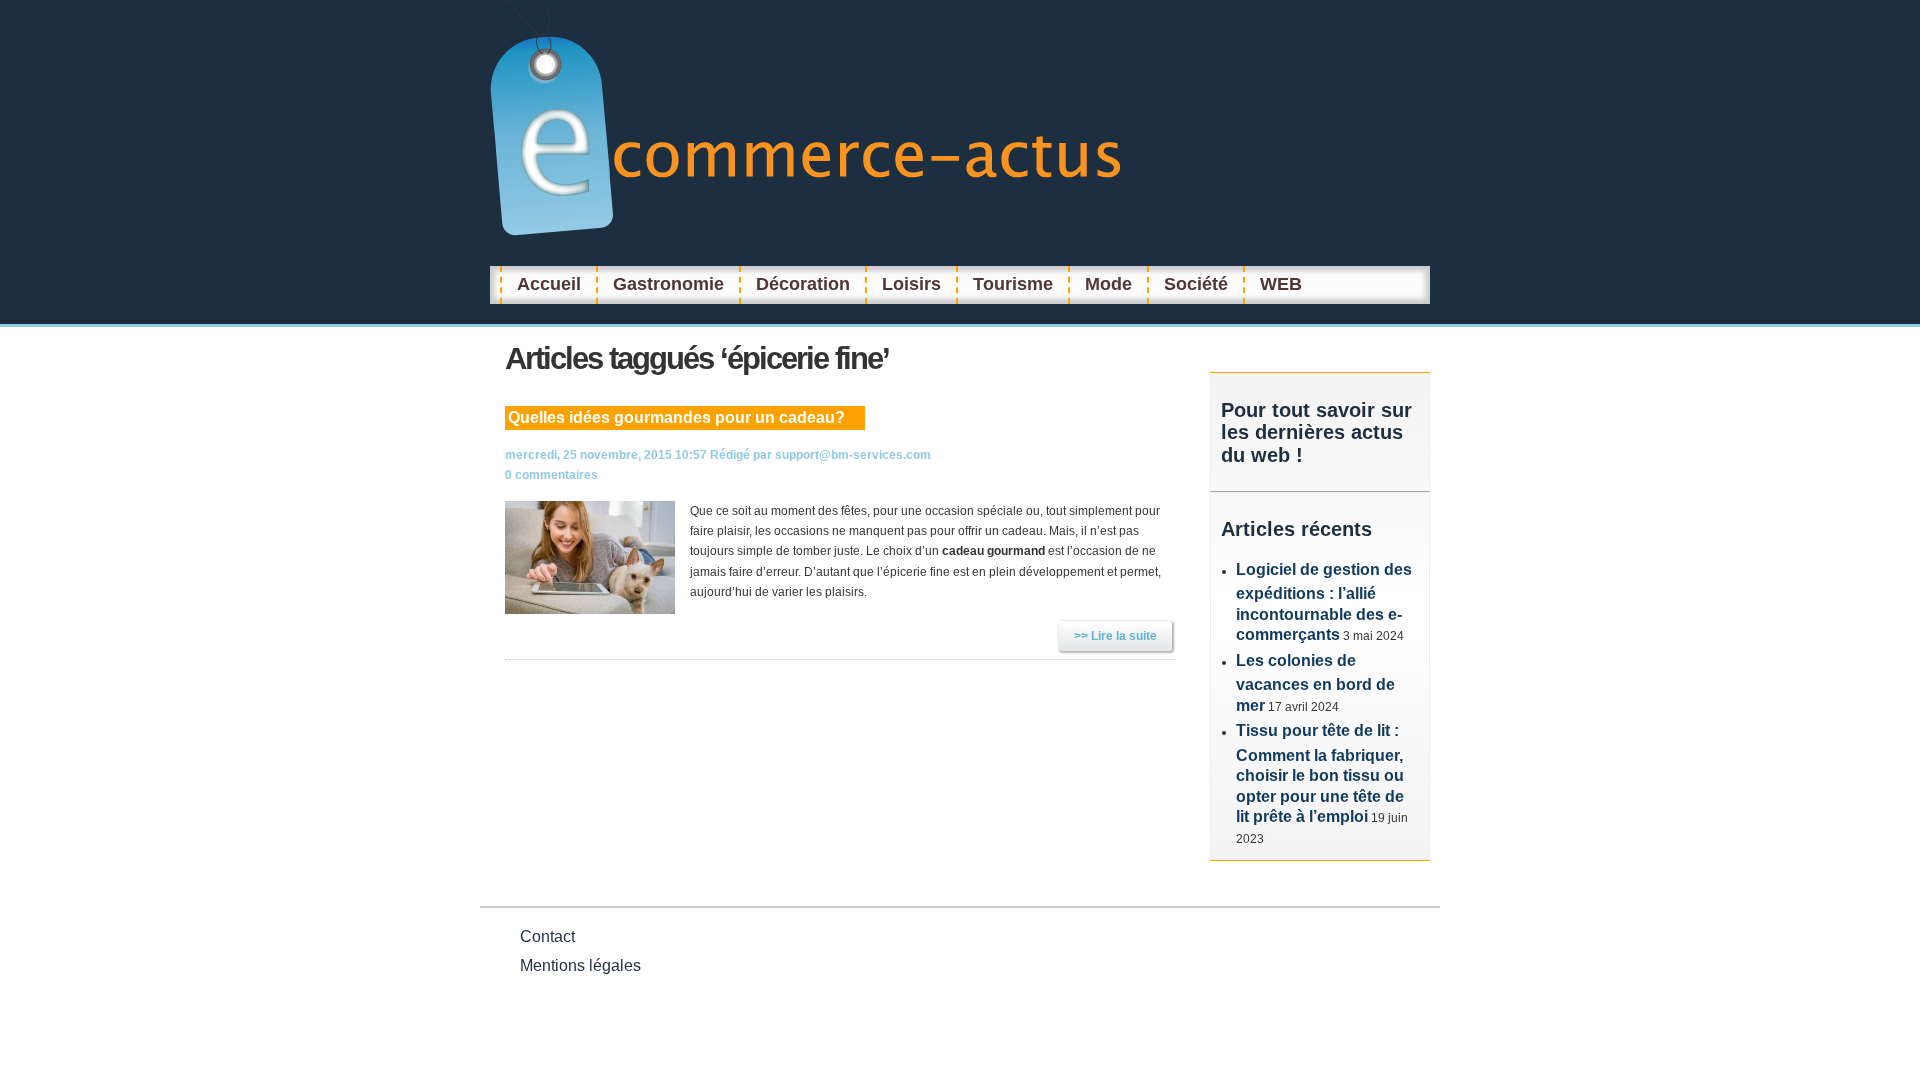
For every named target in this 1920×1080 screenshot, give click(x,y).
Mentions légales (580, 965)
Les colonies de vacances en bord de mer (1315, 683)
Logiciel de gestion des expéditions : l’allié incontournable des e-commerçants (1324, 602)
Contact (547, 936)
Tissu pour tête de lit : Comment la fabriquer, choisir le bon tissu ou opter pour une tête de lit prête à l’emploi (1320, 773)
